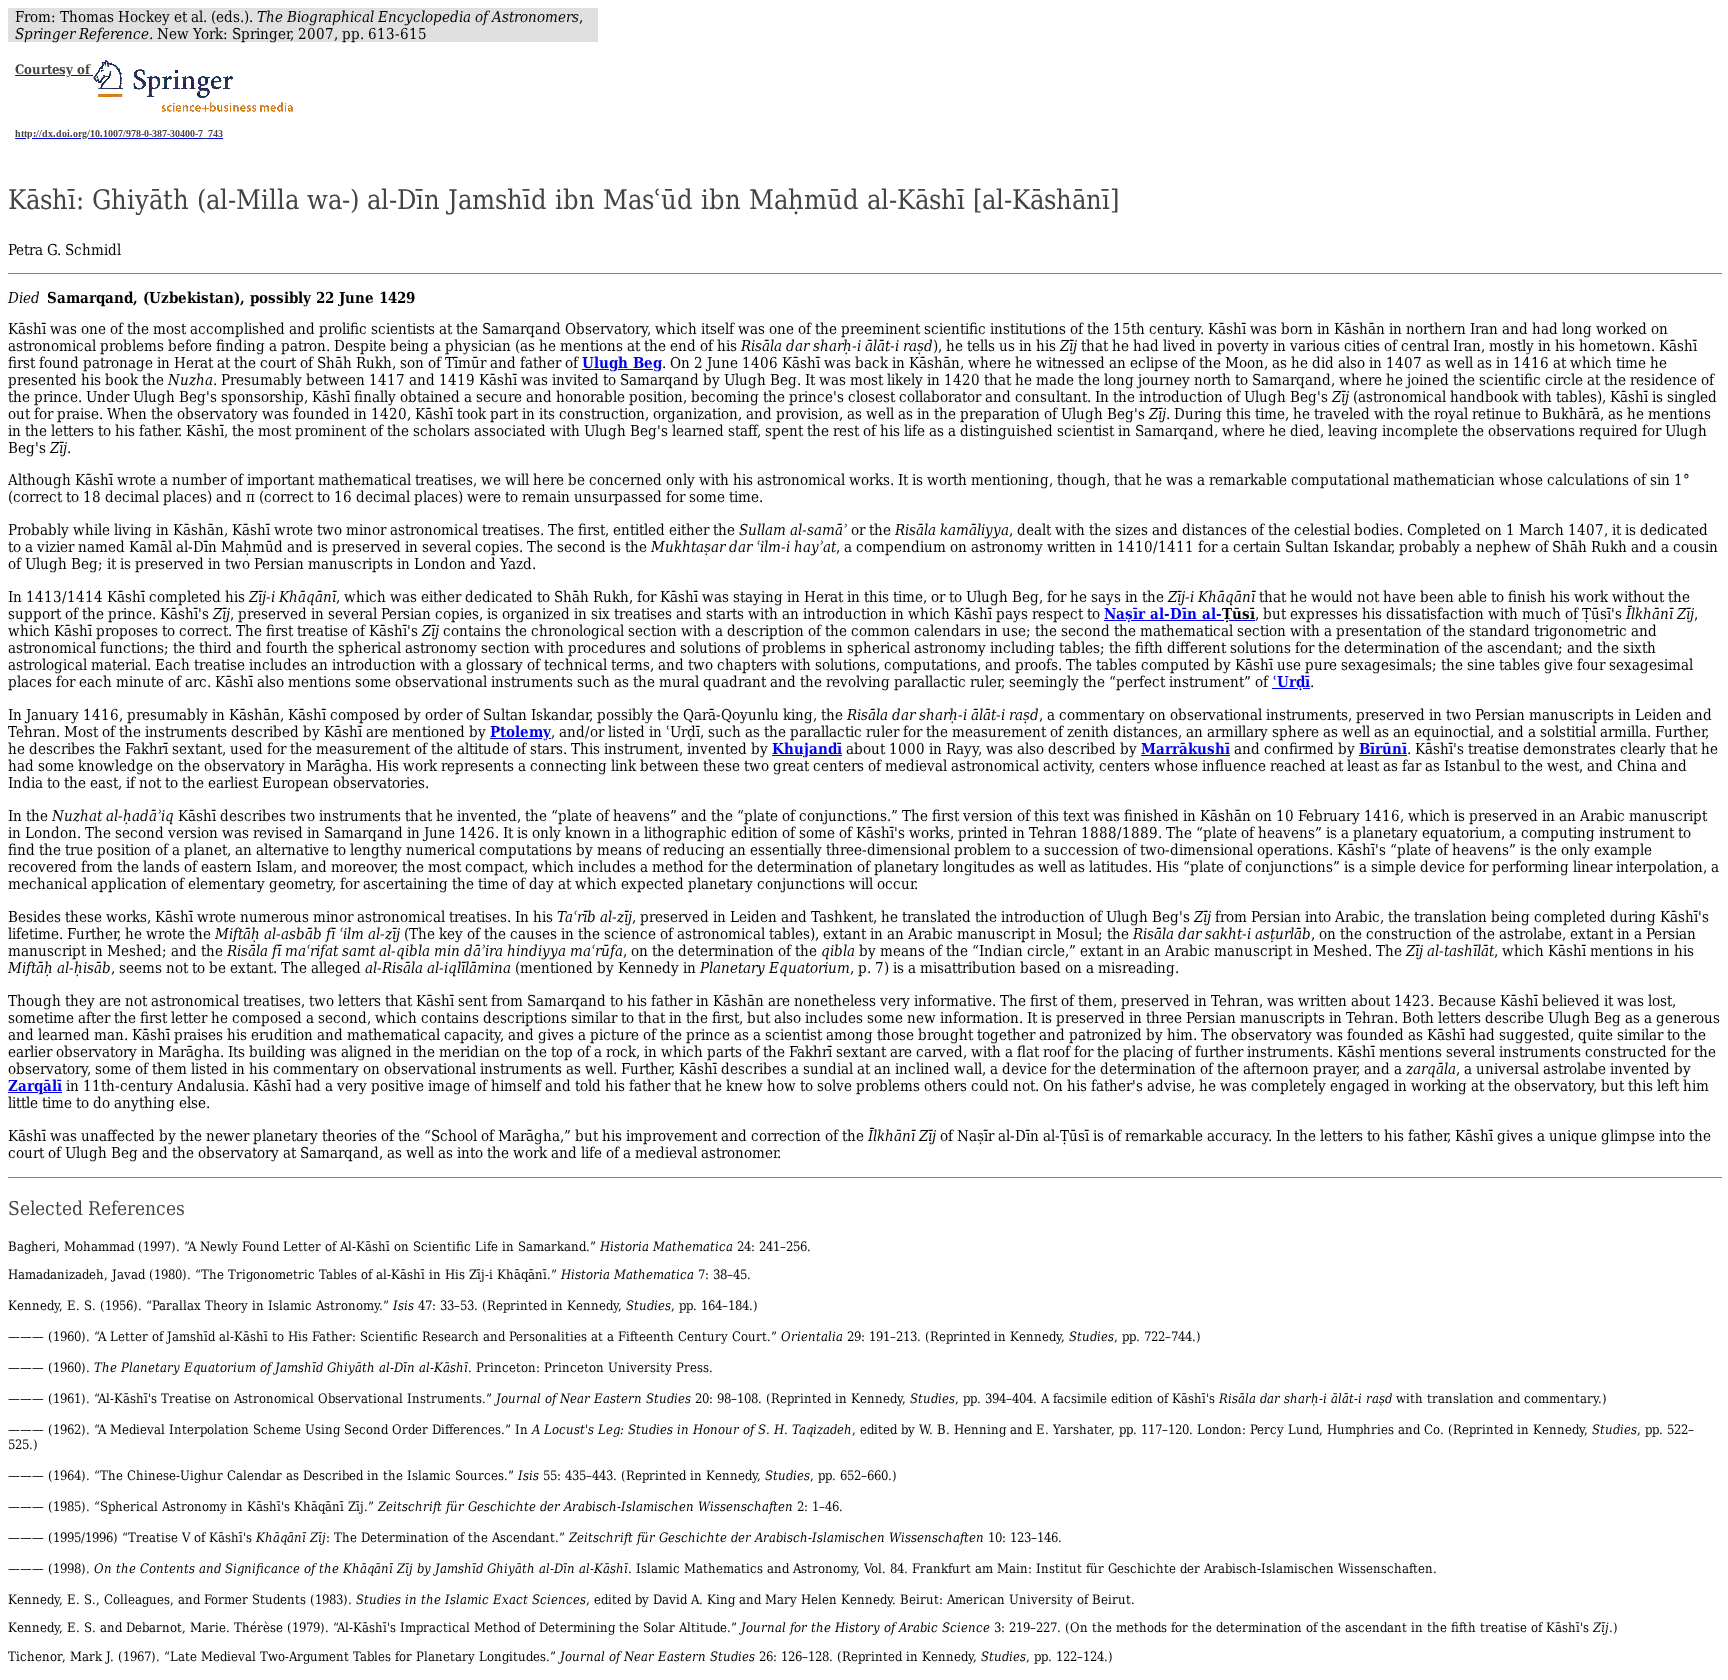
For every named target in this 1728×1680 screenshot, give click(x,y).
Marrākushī (1185, 748)
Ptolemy (520, 731)
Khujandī (807, 748)
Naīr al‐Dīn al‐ (1163, 613)
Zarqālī (35, 1085)
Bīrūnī (1383, 748)
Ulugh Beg (622, 362)
